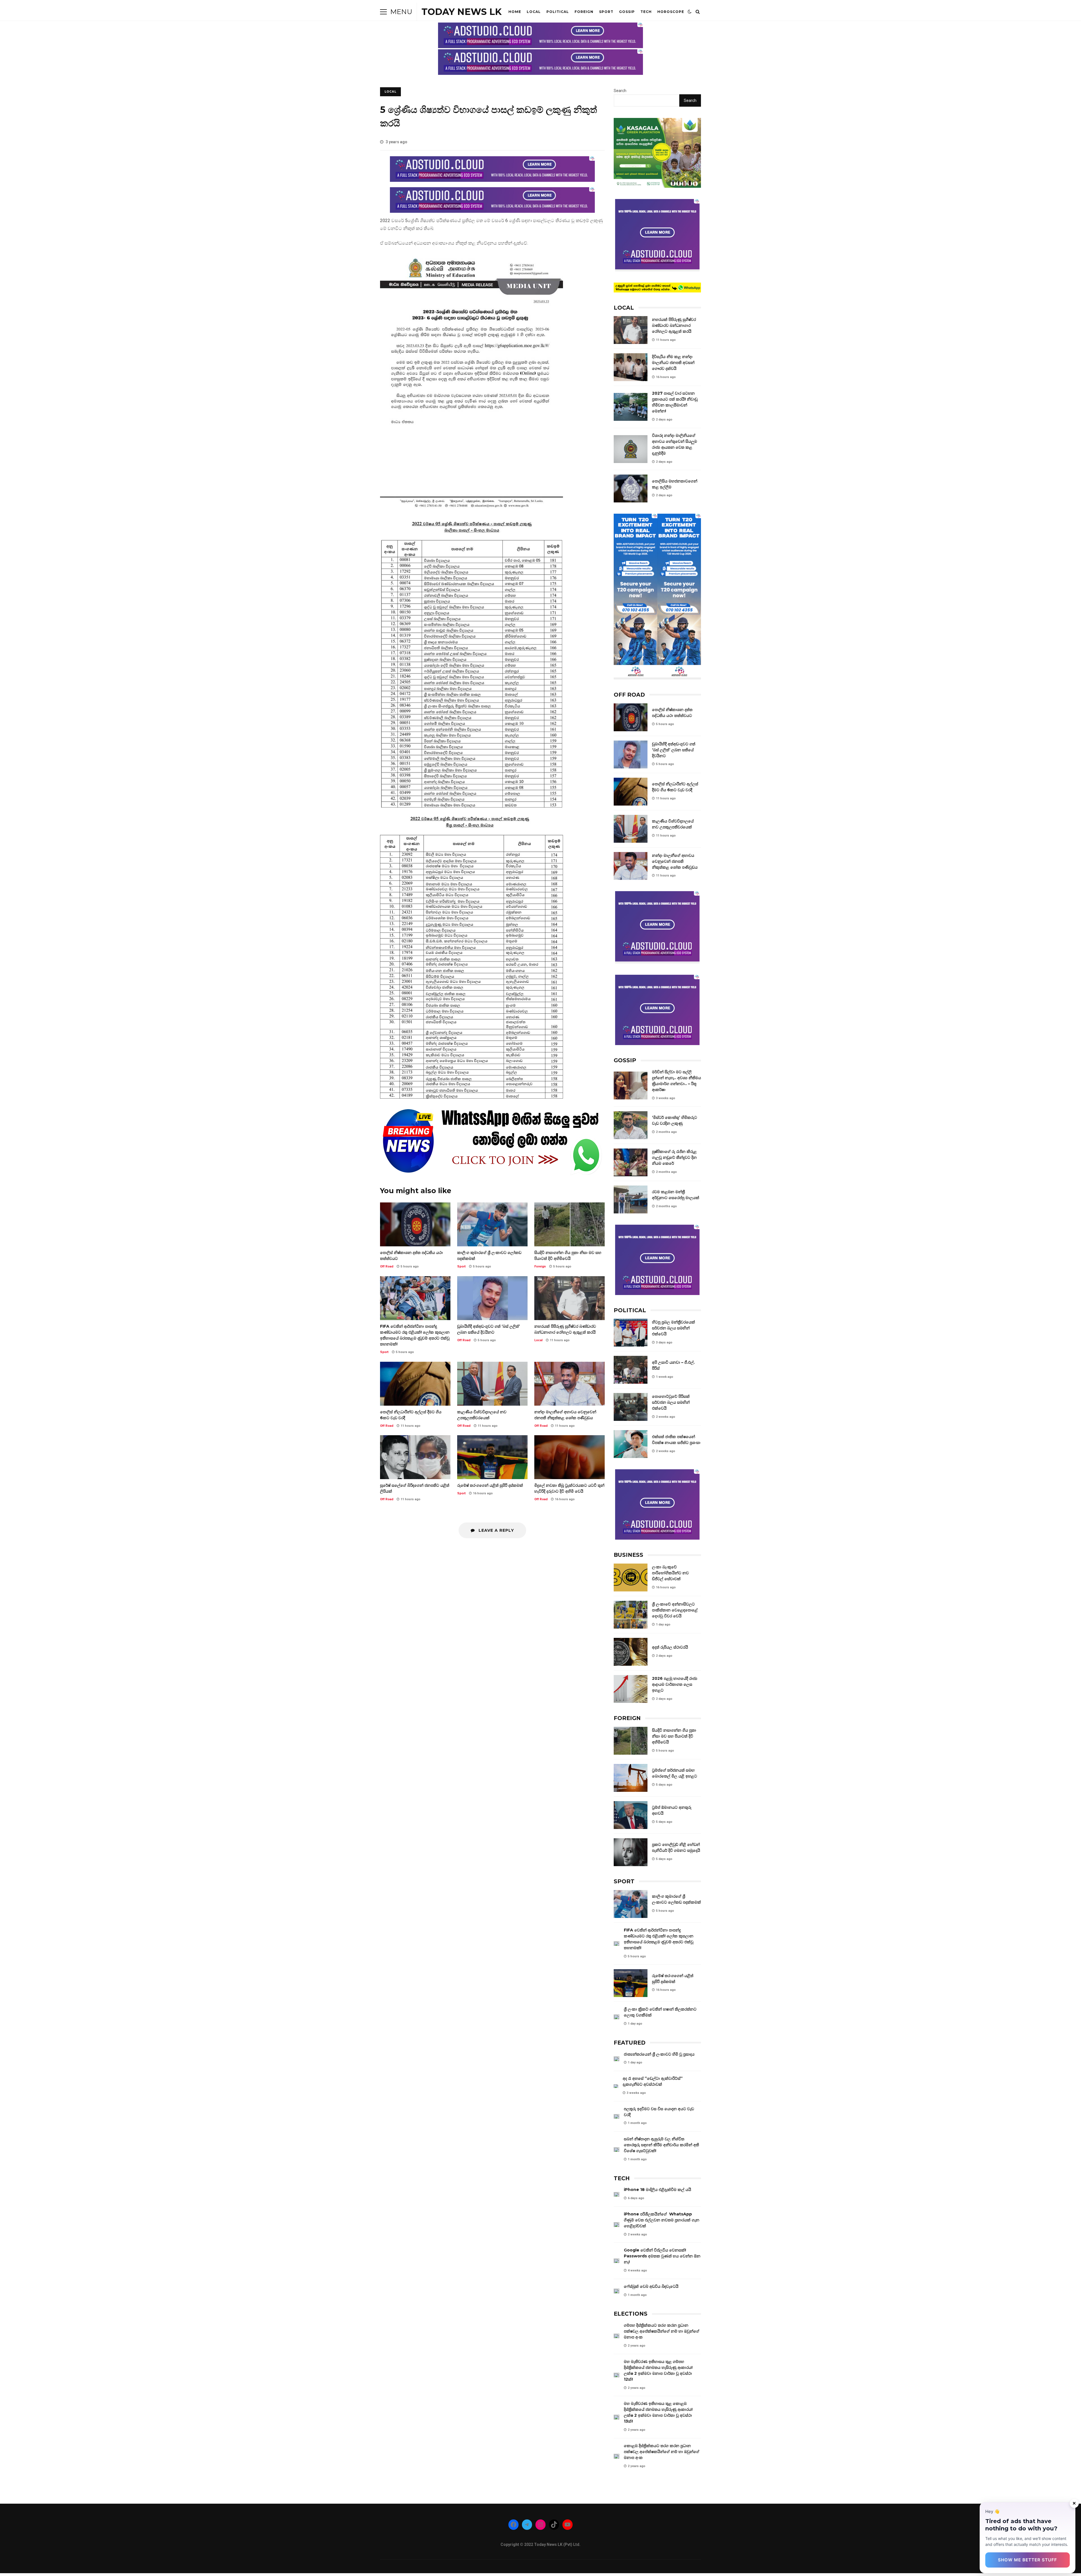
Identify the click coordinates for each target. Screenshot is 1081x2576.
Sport (606, 12)
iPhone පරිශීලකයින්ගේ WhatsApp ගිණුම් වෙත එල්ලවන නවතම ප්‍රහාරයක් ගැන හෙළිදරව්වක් (617, 2225)
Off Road (387, 1266)
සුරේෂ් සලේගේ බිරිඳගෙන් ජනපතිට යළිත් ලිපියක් (415, 1457)
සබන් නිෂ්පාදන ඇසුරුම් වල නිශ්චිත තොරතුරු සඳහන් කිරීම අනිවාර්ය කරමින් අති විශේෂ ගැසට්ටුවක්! (617, 2150)
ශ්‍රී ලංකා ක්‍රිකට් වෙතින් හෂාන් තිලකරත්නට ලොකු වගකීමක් (617, 2017)
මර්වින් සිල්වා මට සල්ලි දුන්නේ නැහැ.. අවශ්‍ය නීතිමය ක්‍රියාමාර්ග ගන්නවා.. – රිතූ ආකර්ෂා (631, 1085)
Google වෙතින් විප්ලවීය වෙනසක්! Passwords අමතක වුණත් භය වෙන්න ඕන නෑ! (617, 2261)
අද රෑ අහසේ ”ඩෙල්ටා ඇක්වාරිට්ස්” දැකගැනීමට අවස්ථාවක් (616, 2086)
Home (515, 12)
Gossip (627, 12)
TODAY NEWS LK (462, 12)
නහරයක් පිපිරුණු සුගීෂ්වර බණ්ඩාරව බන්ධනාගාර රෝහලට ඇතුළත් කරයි (569, 1298)
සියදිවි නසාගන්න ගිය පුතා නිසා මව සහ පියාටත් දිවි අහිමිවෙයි (569, 1224)
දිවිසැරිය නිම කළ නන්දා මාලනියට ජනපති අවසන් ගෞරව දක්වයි (631, 367)
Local (534, 12)
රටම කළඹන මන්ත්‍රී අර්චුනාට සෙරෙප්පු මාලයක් (631, 1199)
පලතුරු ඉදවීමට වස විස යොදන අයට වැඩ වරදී (617, 2117)
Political (558, 12)
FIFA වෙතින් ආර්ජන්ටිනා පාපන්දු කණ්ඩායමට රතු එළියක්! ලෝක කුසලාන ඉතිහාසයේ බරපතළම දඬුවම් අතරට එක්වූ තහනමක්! (415, 1298)
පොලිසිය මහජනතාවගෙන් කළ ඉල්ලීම (631, 488)
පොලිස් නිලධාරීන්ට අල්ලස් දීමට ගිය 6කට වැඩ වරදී (415, 1384)
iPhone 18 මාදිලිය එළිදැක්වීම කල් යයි (617, 2194)
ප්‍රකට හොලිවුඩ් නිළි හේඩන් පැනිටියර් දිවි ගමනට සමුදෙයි (631, 1852)
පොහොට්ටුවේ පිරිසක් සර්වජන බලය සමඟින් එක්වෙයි (631, 1407)
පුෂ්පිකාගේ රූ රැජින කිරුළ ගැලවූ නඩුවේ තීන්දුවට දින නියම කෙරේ (631, 1162)
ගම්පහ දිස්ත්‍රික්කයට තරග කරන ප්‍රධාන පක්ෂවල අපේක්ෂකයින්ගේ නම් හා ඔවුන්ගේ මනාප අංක (617, 2336)
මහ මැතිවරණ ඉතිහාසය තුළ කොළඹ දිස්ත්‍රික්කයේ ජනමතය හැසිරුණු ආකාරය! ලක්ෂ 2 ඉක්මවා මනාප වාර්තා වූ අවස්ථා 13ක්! (617, 2417)
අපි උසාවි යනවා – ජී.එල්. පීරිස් (631, 1370)
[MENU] (383, 12)
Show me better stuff (1028, 2560)
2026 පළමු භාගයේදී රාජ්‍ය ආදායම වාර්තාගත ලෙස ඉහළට (631, 1689)
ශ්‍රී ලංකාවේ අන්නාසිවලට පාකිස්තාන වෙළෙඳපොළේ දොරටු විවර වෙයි (631, 1615)
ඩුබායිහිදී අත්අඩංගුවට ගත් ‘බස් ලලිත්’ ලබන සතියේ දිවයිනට (492, 1298)
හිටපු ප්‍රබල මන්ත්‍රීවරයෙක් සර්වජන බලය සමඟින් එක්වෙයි (631, 1333)
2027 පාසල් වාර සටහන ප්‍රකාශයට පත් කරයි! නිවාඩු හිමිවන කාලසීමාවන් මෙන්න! (631, 407)
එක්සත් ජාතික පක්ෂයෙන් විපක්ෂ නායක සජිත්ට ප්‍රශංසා (631, 1444)
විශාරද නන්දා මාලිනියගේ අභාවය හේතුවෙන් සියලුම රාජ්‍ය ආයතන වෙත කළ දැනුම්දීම (631, 449)
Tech (646, 12)
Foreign (584, 12)
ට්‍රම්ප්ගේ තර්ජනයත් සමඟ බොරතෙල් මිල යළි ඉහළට (631, 1778)
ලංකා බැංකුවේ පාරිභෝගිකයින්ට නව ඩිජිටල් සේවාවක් (631, 1577)
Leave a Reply (496, 1530)
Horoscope (671, 12)
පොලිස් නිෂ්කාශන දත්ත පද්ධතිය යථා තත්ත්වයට (415, 1224)
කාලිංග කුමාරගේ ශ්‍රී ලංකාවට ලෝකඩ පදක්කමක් (492, 1224)
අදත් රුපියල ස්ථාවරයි (631, 1652)
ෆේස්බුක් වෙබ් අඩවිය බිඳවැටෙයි (617, 2291)
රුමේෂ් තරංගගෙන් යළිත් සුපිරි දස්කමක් (492, 1457)
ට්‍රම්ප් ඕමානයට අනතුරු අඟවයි (631, 1815)
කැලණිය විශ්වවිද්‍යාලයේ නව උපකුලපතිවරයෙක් (492, 1384)
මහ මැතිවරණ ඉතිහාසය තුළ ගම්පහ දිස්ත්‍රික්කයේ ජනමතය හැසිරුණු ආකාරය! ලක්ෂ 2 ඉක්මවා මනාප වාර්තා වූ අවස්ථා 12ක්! (617, 2375)
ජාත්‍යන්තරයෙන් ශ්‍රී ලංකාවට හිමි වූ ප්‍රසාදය (617, 2059)
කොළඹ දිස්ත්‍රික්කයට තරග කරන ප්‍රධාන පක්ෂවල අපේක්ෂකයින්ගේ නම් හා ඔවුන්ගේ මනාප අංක (617, 2456)
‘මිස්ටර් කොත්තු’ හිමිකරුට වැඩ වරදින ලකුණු (631, 1125)
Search (620, 91)
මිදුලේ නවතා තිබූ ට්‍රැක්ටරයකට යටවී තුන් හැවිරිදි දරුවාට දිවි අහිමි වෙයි (569, 1457)
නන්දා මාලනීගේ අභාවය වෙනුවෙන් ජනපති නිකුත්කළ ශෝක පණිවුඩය (569, 1384)
